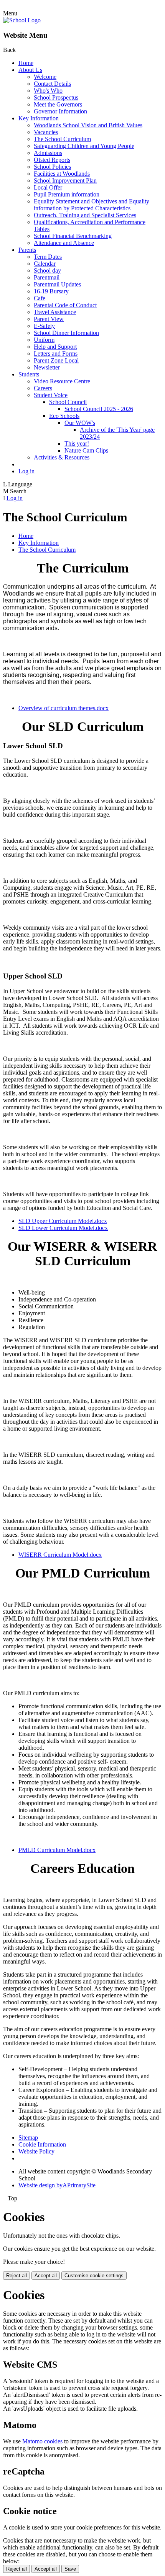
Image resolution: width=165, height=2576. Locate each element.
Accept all (46, 2276)
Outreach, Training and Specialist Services (85, 215)
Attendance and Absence (64, 243)
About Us (30, 70)
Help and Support (55, 347)
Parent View (49, 319)
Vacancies (46, 132)
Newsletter (47, 367)
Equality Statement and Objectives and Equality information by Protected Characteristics (92, 205)
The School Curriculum (62, 139)
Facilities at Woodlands (62, 174)
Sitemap (28, 2138)
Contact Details (52, 84)
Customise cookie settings (94, 2276)
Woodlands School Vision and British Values (88, 125)
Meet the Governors (58, 104)
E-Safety (44, 326)
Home (26, 63)
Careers (43, 388)
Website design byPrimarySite (57, 2185)
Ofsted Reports (52, 160)
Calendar (45, 264)
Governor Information (60, 111)
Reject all (16, 2276)
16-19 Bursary (51, 291)
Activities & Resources (62, 457)
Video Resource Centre (62, 381)
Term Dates (48, 257)
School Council (68, 402)
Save (70, 2569)
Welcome (45, 77)
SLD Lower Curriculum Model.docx (63, 1228)
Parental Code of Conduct (65, 305)
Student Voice (51, 395)
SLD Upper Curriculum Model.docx (63, 1221)
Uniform (44, 340)
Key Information (39, 118)
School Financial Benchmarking (73, 236)
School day (47, 270)
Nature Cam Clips (86, 450)
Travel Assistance (55, 312)
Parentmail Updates (57, 284)
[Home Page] (22, 20)
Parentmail (47, 277)
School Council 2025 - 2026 (99, 409)
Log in (26, 471)
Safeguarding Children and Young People (84, 146)
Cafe (40, 298)
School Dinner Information (66, 333)
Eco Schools (64, 416)
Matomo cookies (42, 2441)
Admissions (48, 153)
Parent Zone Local (56, 360)
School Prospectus (56, 97)
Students (29, 374)
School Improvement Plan (65, 181)
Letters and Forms (56, 354)
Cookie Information (42, 2144)
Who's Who (48, 91)
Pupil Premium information (67, 194)
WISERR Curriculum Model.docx (60, 1555)
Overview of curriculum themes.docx (64, 708)
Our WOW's (80, 423)
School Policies (52, 167)
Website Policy (36, 2151)
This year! (77, 443)
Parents (27, 250)
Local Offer (48, 187)
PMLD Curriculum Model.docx (57, 1850)
